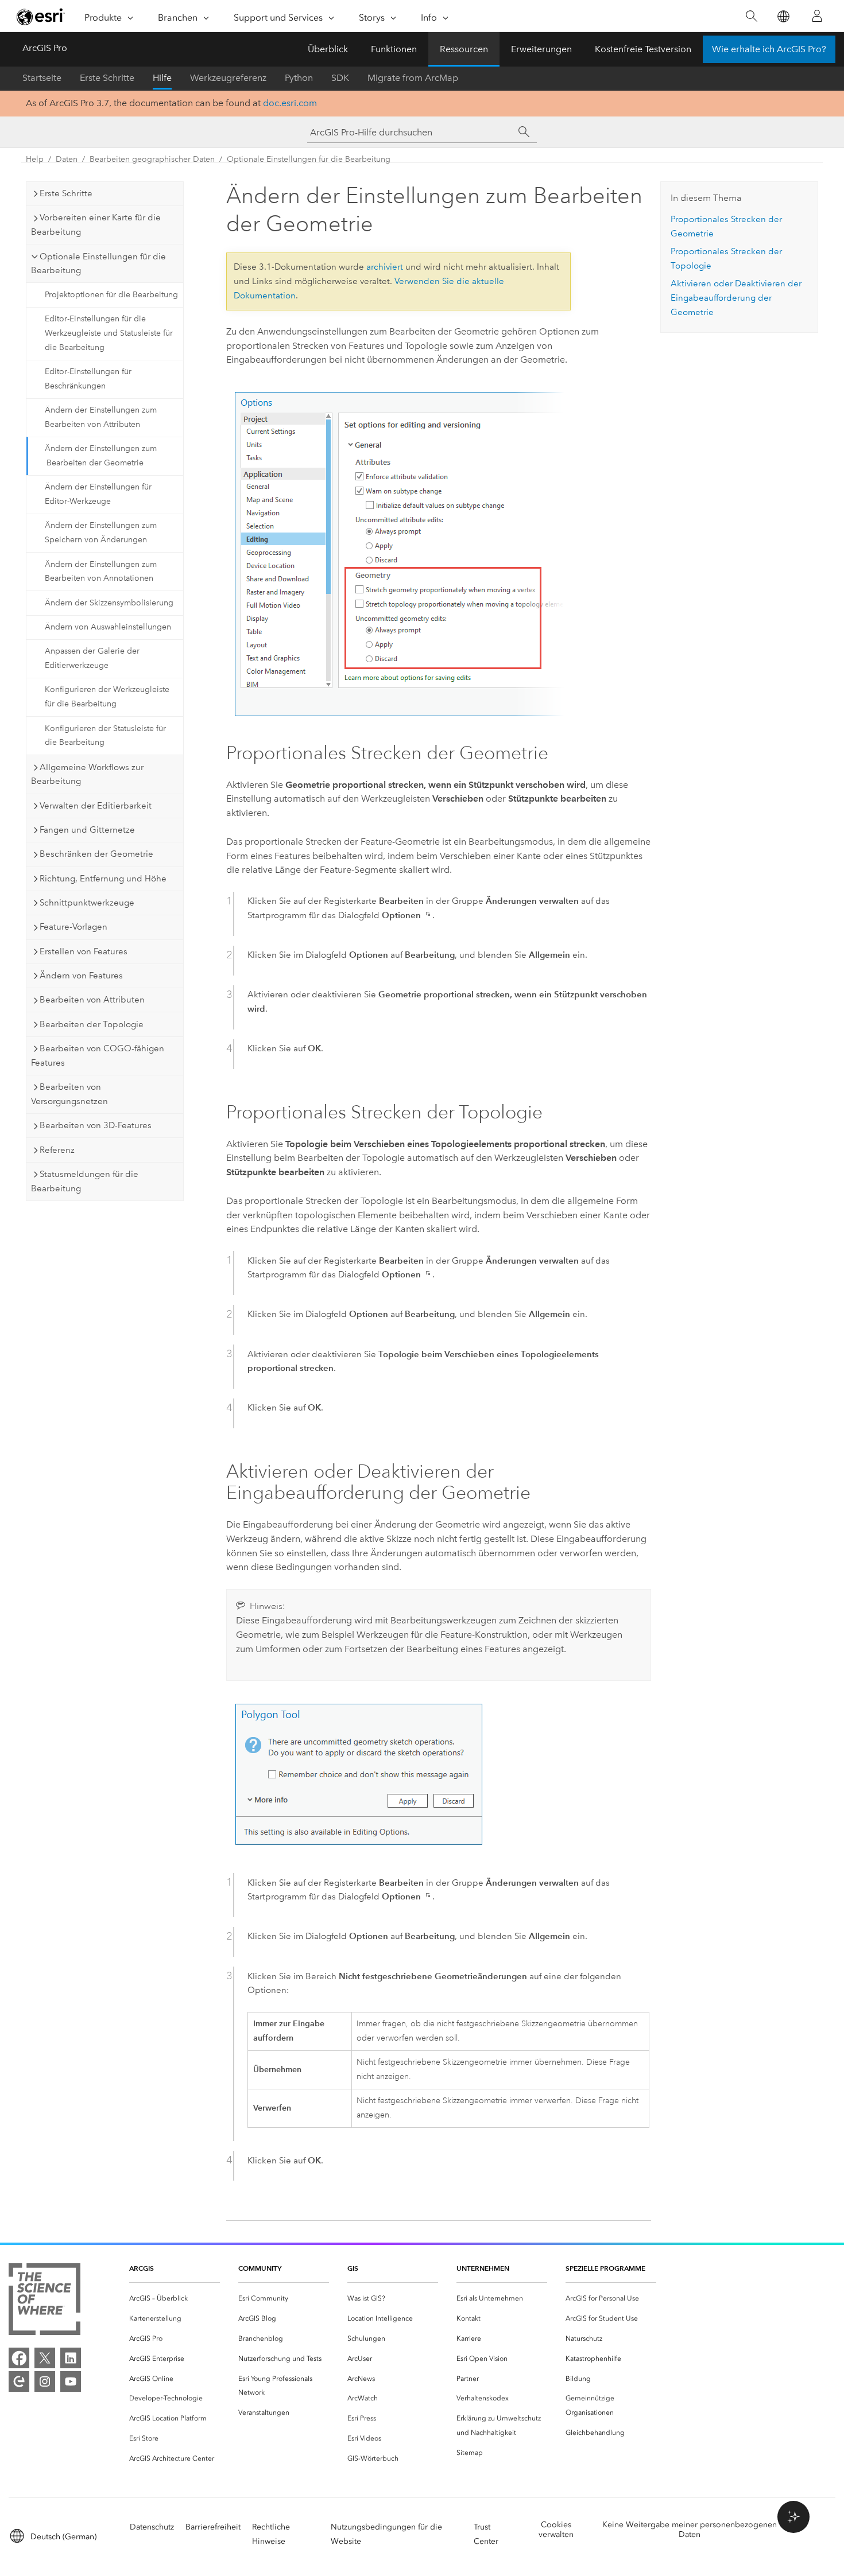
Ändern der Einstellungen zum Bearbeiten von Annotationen (101, 572)
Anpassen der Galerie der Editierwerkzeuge (92, 658)
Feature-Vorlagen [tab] (73, 927)
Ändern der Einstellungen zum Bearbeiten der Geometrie (101, 456)
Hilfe (162, 78)
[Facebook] (19, 2358)
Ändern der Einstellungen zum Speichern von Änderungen (101, 533)
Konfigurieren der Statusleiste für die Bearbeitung (105, 736)
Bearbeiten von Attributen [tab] (92, 1000)
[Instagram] (45, 2381)
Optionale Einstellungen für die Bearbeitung (309, 159)
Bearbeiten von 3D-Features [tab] (96, 1125)
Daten (67, 159)
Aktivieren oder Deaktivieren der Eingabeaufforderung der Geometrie (736, 298)
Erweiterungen (541, 49)
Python (299, 78)
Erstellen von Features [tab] (84, 951)
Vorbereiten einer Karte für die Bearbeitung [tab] (96, 225)
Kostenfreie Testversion (643, 49)
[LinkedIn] (71, 2358)
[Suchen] (751, 16)
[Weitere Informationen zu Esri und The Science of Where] (44, 2301)
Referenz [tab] (57, 1150)
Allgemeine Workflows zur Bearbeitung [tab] (87, 774)
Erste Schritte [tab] (66, 193)
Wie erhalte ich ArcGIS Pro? (769, 49)
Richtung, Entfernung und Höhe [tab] (103, 879)
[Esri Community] (19, 2381)
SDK (340, 78)
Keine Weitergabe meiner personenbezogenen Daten (690, 2530)
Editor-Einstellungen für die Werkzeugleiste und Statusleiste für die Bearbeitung (109, 333)
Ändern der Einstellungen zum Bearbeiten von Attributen (101, 417)
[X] (45, 2358)
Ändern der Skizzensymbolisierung (109, 603)
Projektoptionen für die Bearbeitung (111, 295)
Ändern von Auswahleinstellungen (108, 627)
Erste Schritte (107, 78)
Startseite (42, 78)
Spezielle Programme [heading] (605, 2268)
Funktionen (394, 49)
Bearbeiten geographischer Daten (152, 159)
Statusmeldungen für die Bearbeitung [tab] (85, 1181)
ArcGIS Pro (45, 48)
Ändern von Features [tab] (81, 976)
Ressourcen (464, 49)
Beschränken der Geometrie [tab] (96, 854)
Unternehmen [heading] (483, 2268)
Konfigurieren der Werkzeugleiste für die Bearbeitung (107, 697)
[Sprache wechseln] (783, 16)
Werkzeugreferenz (228, 78)
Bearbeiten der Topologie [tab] (92, 1024)
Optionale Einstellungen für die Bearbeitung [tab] (98, 264)
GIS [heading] (353, 2268)
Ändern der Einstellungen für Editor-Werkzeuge (98, 494)
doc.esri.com (290, 103)
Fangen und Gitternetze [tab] (87, 830)
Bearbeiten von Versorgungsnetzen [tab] (69, 1094)
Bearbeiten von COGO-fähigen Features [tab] (98, 1056)
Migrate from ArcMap (413, 78)
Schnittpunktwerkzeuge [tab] (87, 903)
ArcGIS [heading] (142, 2268)
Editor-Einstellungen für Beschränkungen (88, 379)
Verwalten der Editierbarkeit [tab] (96, 806)
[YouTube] (71, 2381)
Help (35, 159)
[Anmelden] (817, 16)
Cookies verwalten (556, 2530)
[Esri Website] (41, 17)
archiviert (385, 267)
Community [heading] (260, 2268)
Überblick (328, 49)
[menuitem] (175, 2299)
